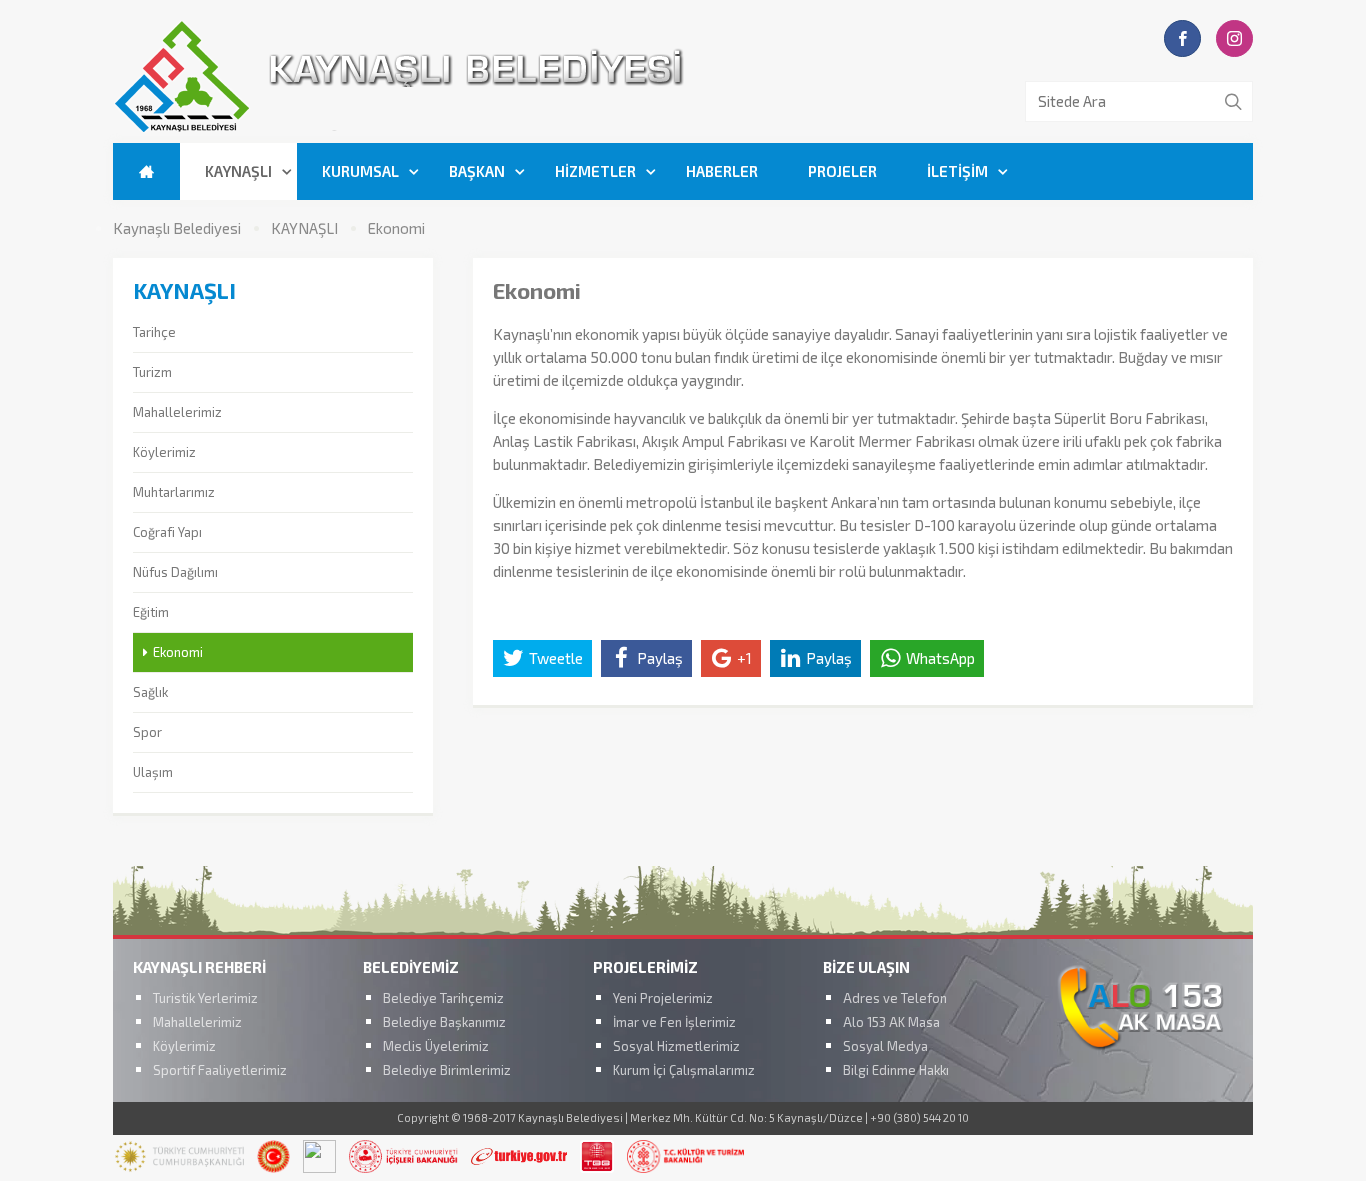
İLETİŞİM (957, 171)
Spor (147, 732)
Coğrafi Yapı (167, 532)
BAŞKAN (477, 171)
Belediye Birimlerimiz (447, 1070)
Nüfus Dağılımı (175, 572)
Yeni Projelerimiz (663, 998)
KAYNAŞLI (238, 171)
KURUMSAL (360, 171)
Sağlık (150, 692)
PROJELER (842, 171)
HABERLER (722, 171)
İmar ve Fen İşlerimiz (674, 1022)
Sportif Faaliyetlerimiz (220, 1070)
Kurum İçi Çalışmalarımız (684, 1070)
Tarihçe (154, 332)
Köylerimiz (164, 452)
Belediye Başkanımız (444, 1022)
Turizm (152, 372)
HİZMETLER (595, 171)
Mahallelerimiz (177, 412)
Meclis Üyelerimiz (436, 1046)
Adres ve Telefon (895, 998)
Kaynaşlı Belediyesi (177, 228)
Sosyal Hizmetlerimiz (676, 1046)
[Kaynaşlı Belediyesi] (513, 129)
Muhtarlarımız (174, 492)
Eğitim (151, 612)
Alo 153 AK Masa (891, 1022)
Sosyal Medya (885, 1046)
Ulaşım (153, 772)
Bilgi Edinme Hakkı (896, 1070)
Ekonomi (396, 228)
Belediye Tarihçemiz (443, 998)
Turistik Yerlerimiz (205, 998)
